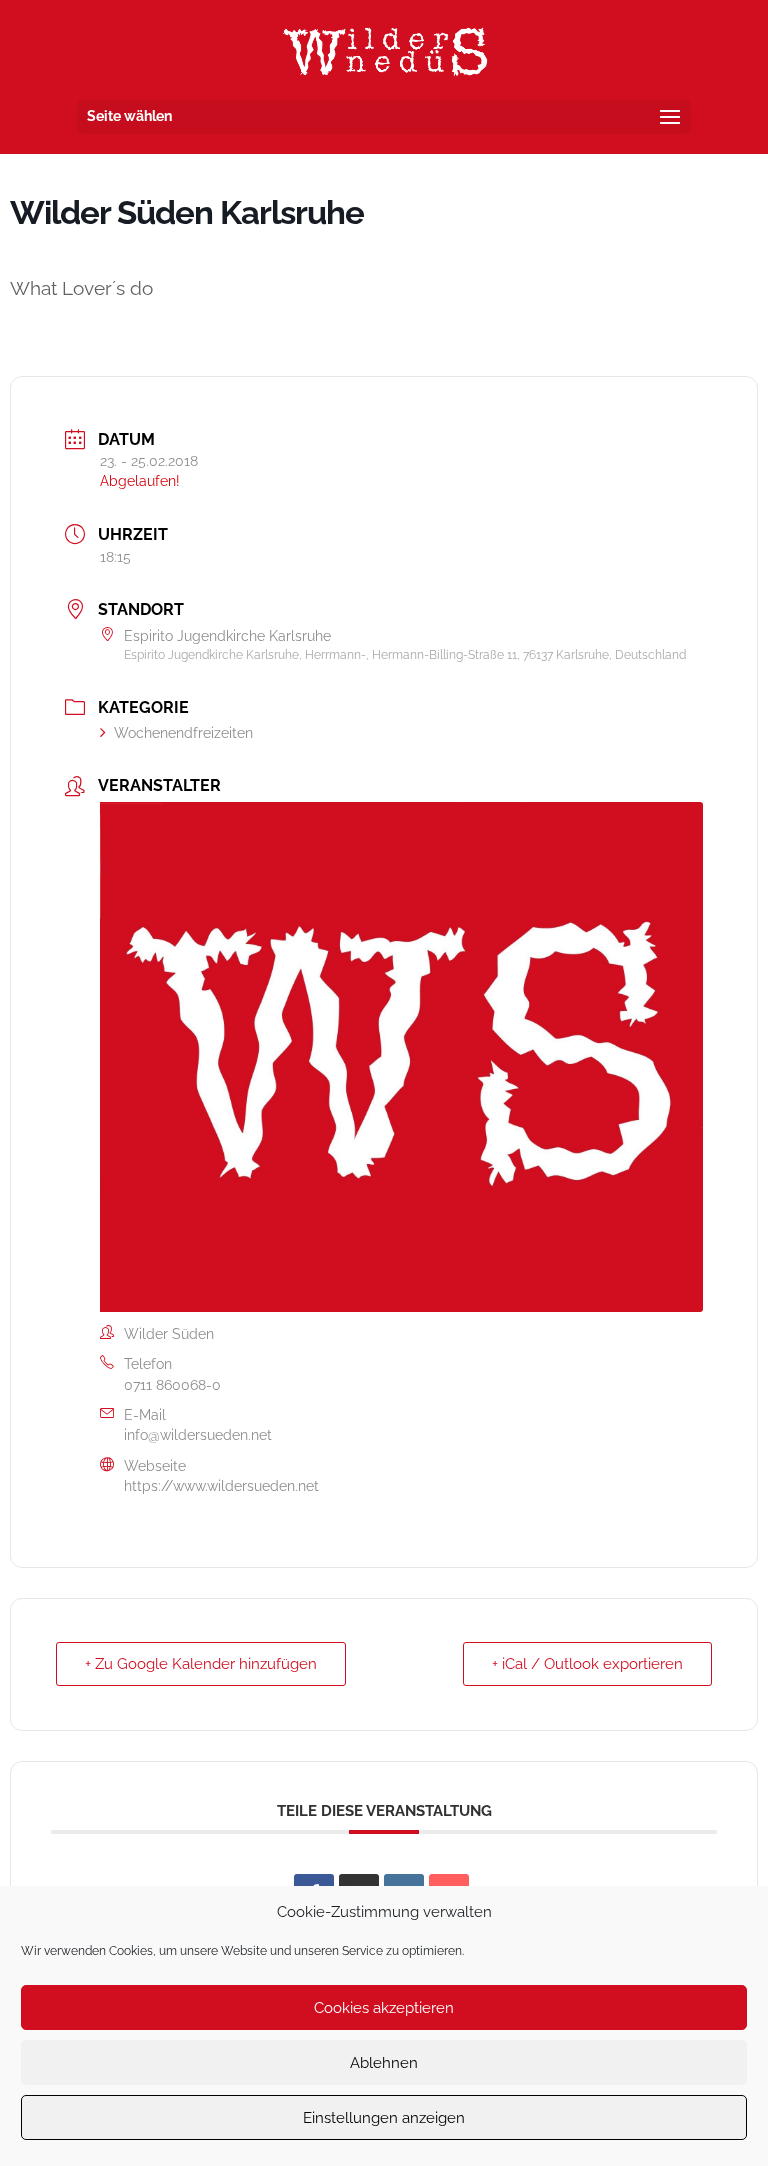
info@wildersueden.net (198, 1435)
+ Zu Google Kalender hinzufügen (201, 1664)
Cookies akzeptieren (384, 2008)
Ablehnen (384, 2063)
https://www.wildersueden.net (221, 1486)
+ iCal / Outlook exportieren (587, 1664)
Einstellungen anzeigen (384, 2118)
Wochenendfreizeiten (183, 733)
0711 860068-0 (172, 1385)
